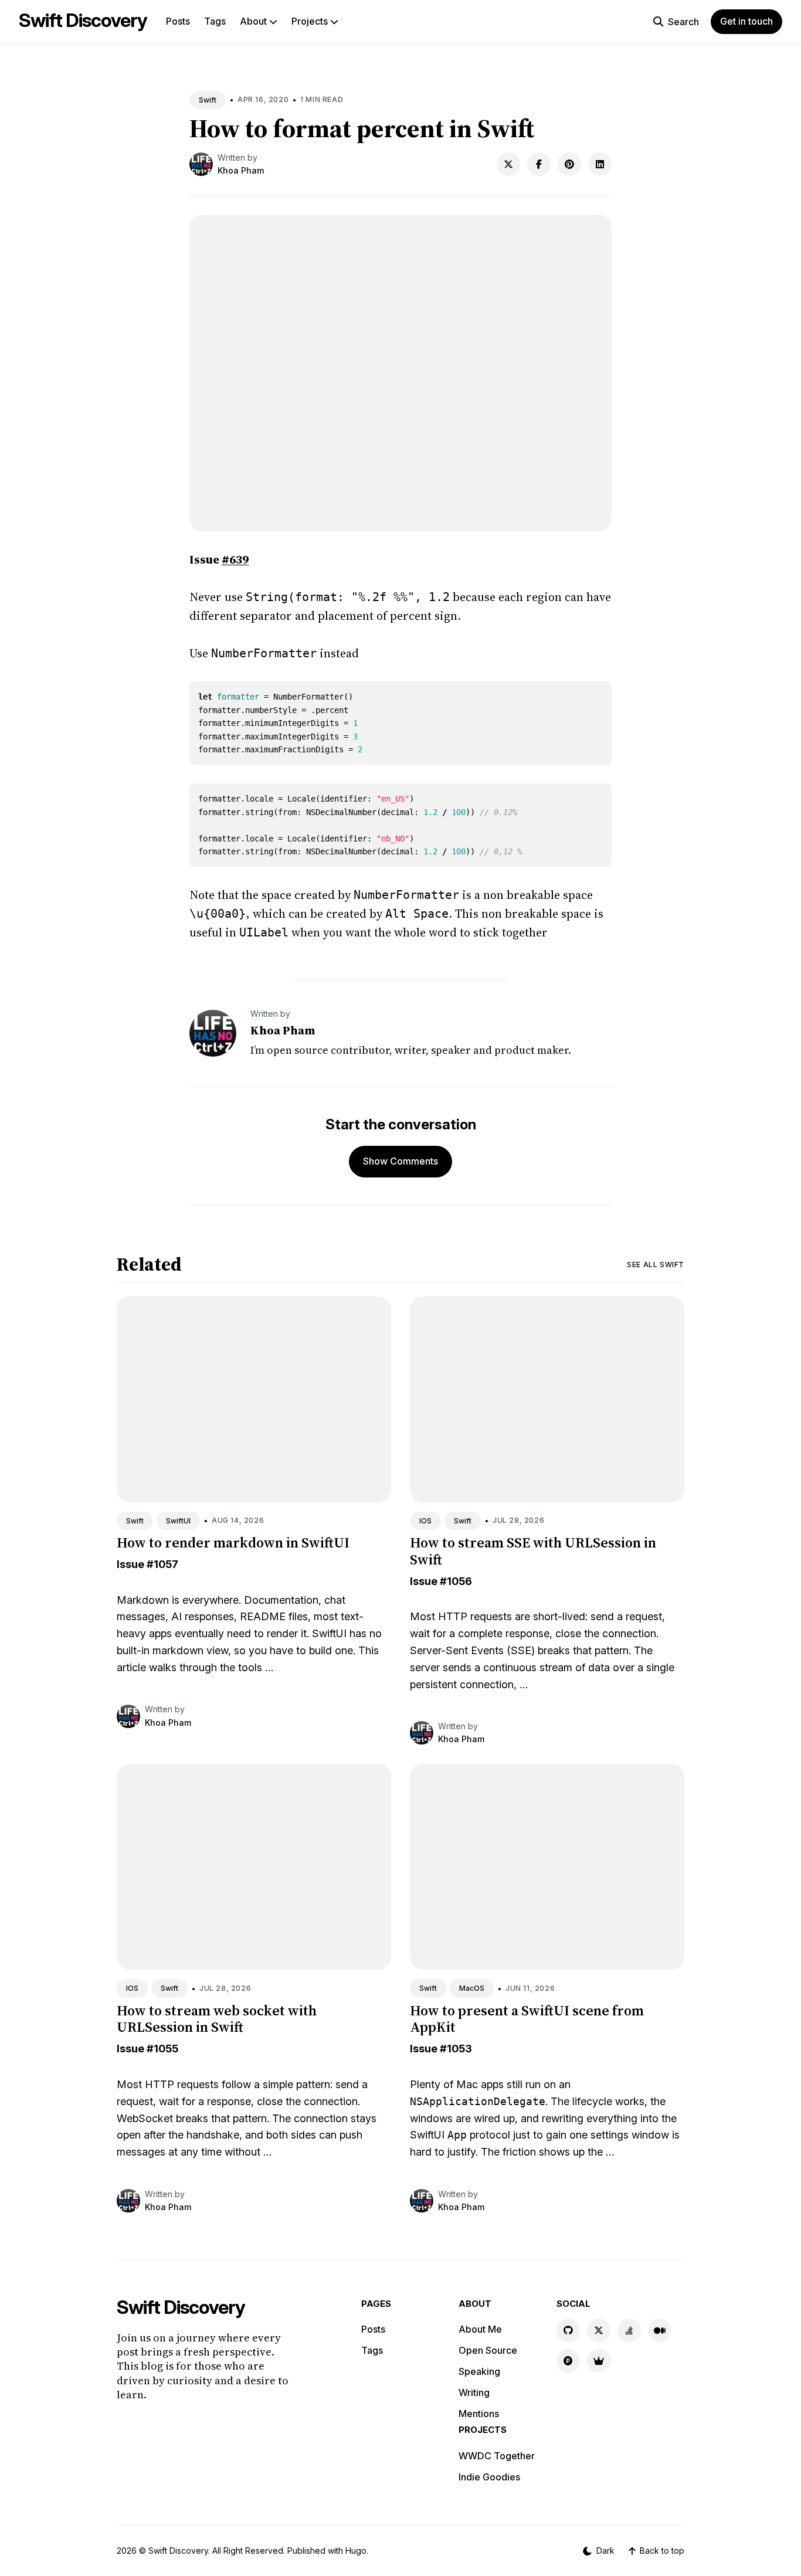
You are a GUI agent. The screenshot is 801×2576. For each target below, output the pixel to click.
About (254, 21)
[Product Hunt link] (568, 2361)
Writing (474, 2392)
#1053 (456, 2049)
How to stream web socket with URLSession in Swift (217, 2019)
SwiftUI (178, 1521)
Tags (215, 21)
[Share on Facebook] (539, 164)
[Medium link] (660, 2330)
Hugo (356, 2550)
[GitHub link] (568, 2330)
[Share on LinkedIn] (600, 164)
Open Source (488, 2350)
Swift (208, 100)
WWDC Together (497, 2456)
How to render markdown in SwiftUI (233, 1542)
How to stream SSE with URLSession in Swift (533, 1551)
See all (656, 1265)
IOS (425, 1521)
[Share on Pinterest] (569, 164)
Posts (178, 21)
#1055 (162, 2049)
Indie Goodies (489, 2477)
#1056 (456, 1581)
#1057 (162, 1564)
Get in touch (746, 21)
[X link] (599, 2330)
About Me (480, 2329)
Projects (311, 21)
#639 (235, 559)
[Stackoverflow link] (629, 2330)
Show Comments (400, 1161)
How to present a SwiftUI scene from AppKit (527, 2019)
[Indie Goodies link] (599, 2361)
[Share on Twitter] (508, 164)
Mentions (479, 2414)
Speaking (479, 2371)
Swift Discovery (83, 20)
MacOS (472, 1988)
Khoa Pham (241, 170)
